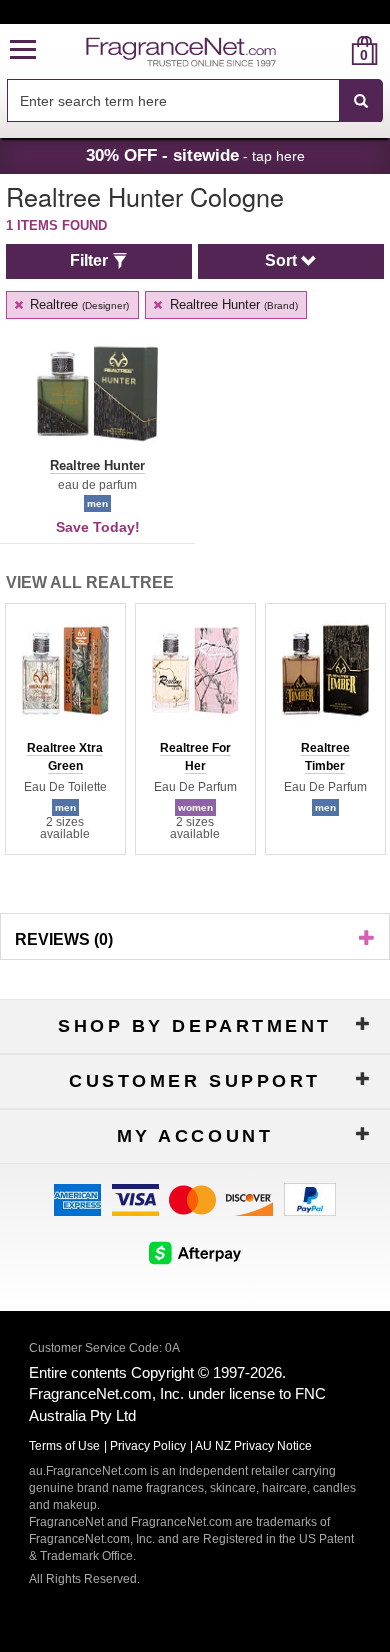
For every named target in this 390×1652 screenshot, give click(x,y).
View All (90, 582)
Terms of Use (64, 1446)
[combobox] (195, 101)
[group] (65, 729)
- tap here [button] (195, 155)
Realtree (77, 304)
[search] (332, 50)
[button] (23, 50)
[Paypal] (310, 1198)
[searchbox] (173, 100)
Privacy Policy (148, 1446)
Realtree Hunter (232, 304)
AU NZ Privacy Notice (253, 1446)
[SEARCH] (361, 101)
